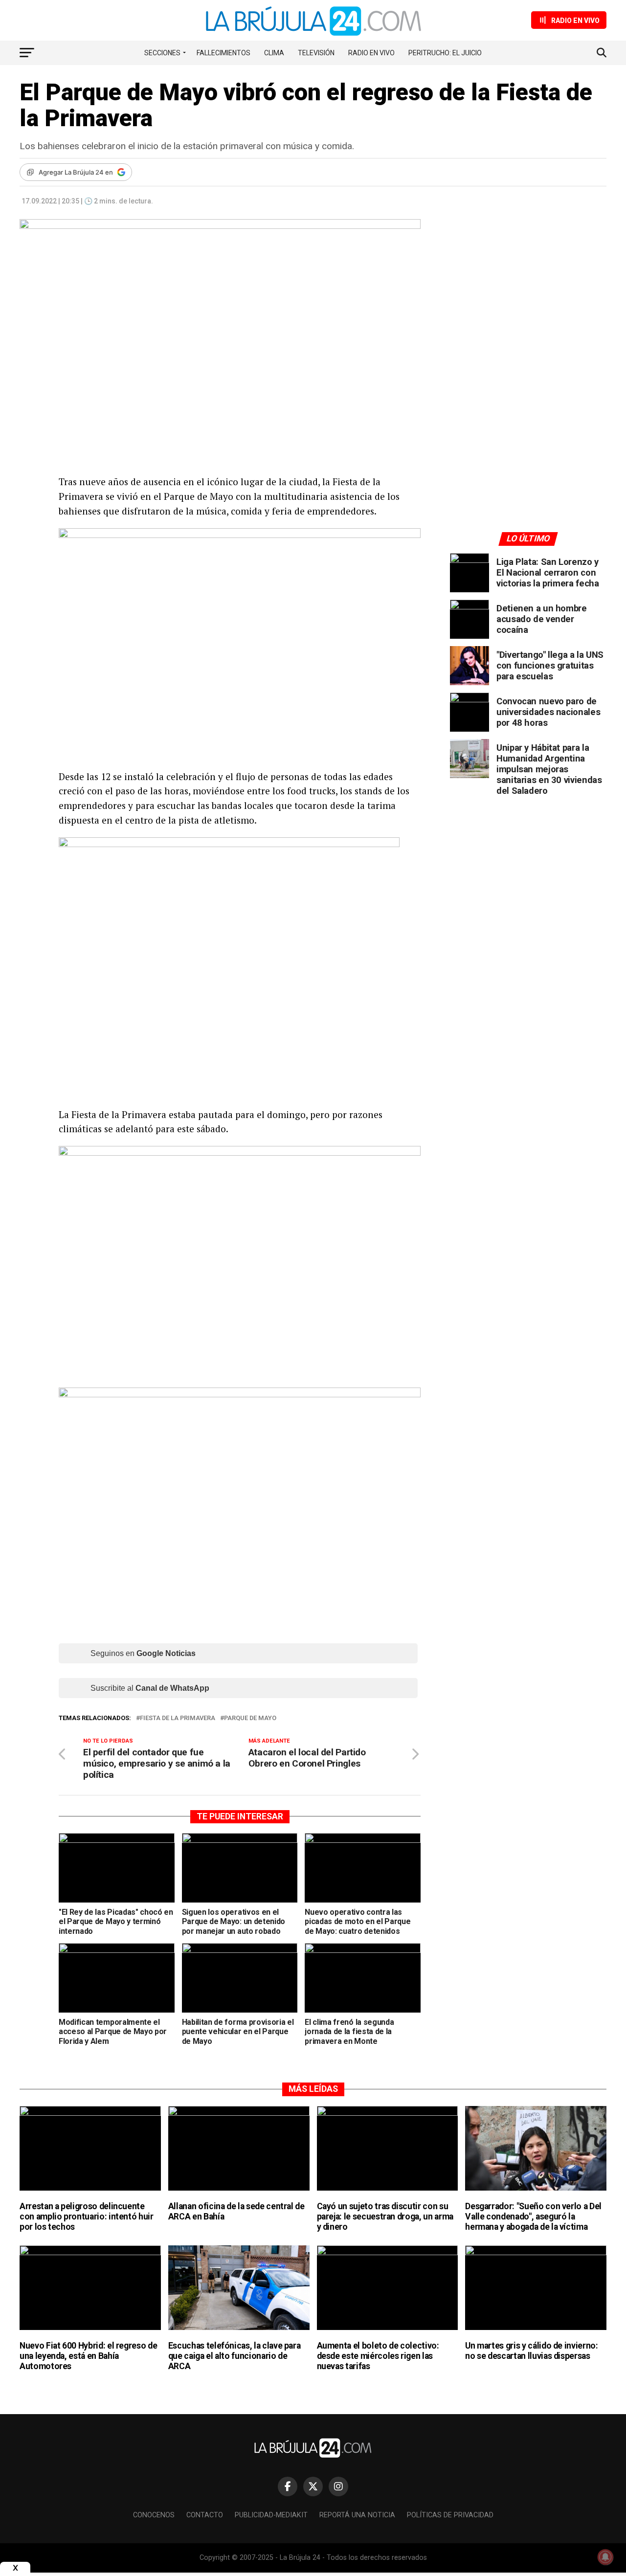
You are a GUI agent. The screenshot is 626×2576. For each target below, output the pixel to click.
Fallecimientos (224, 53)
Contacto (205, 2515)
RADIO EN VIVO (371, 53)
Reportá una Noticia (357, 2515)
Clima (274, 53)
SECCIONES (162, 53)
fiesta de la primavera (178, 1718)
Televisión (316, 53)
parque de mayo (250, 1718)
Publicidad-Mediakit (271, 2515)
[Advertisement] (528, 310)
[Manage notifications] (605, 2557)
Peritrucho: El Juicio (445, 53)
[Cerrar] (15, 2568)
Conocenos (154, 2515)
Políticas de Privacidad (450, 2515)
